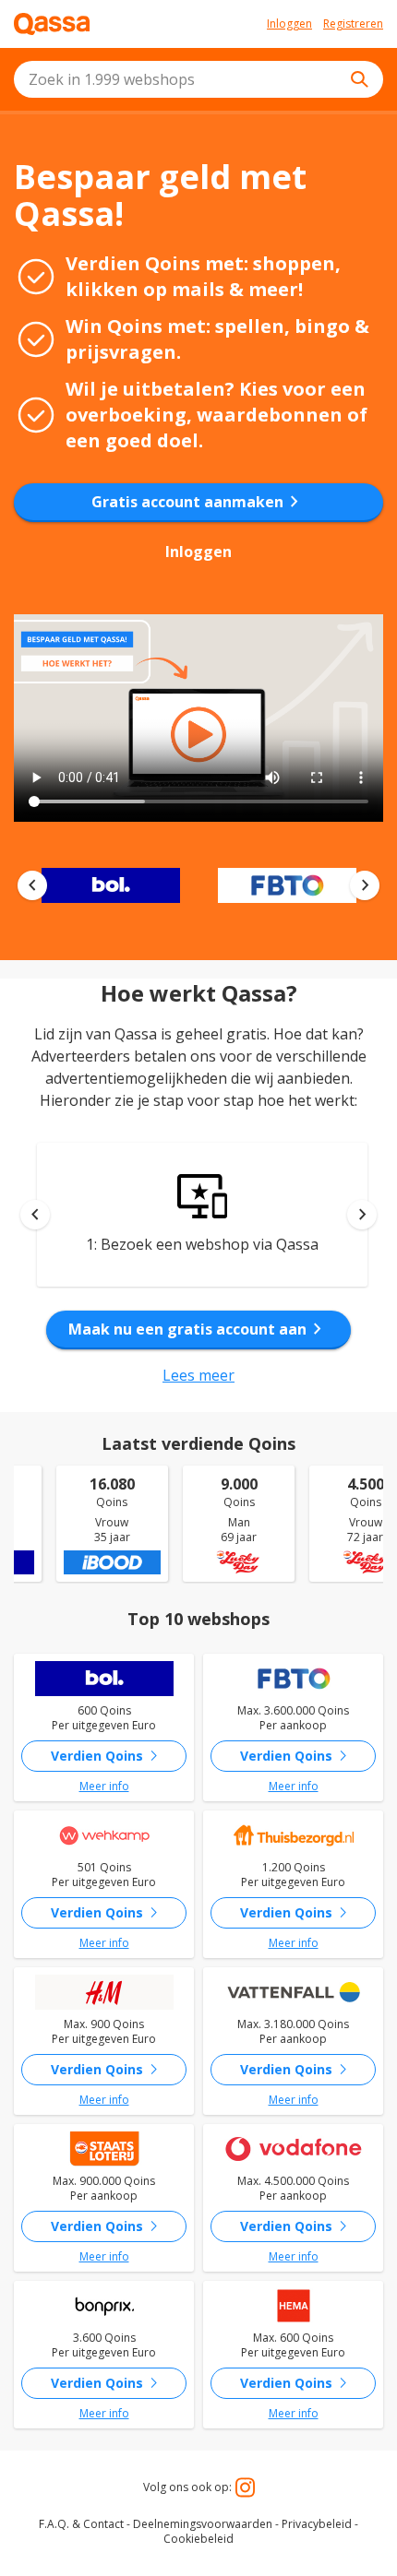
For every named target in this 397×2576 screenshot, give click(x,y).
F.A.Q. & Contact (81, 2524)
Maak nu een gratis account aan (198, 1329)
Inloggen (289, 24)
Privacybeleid (317, 2524)
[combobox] (198, 79)
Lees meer (198, 1375)
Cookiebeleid (198, 2539)
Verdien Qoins (108, 1756)
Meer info (104, 1787)
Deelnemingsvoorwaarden (203, 2524)
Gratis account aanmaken (198, 502)
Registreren (353, 24)
